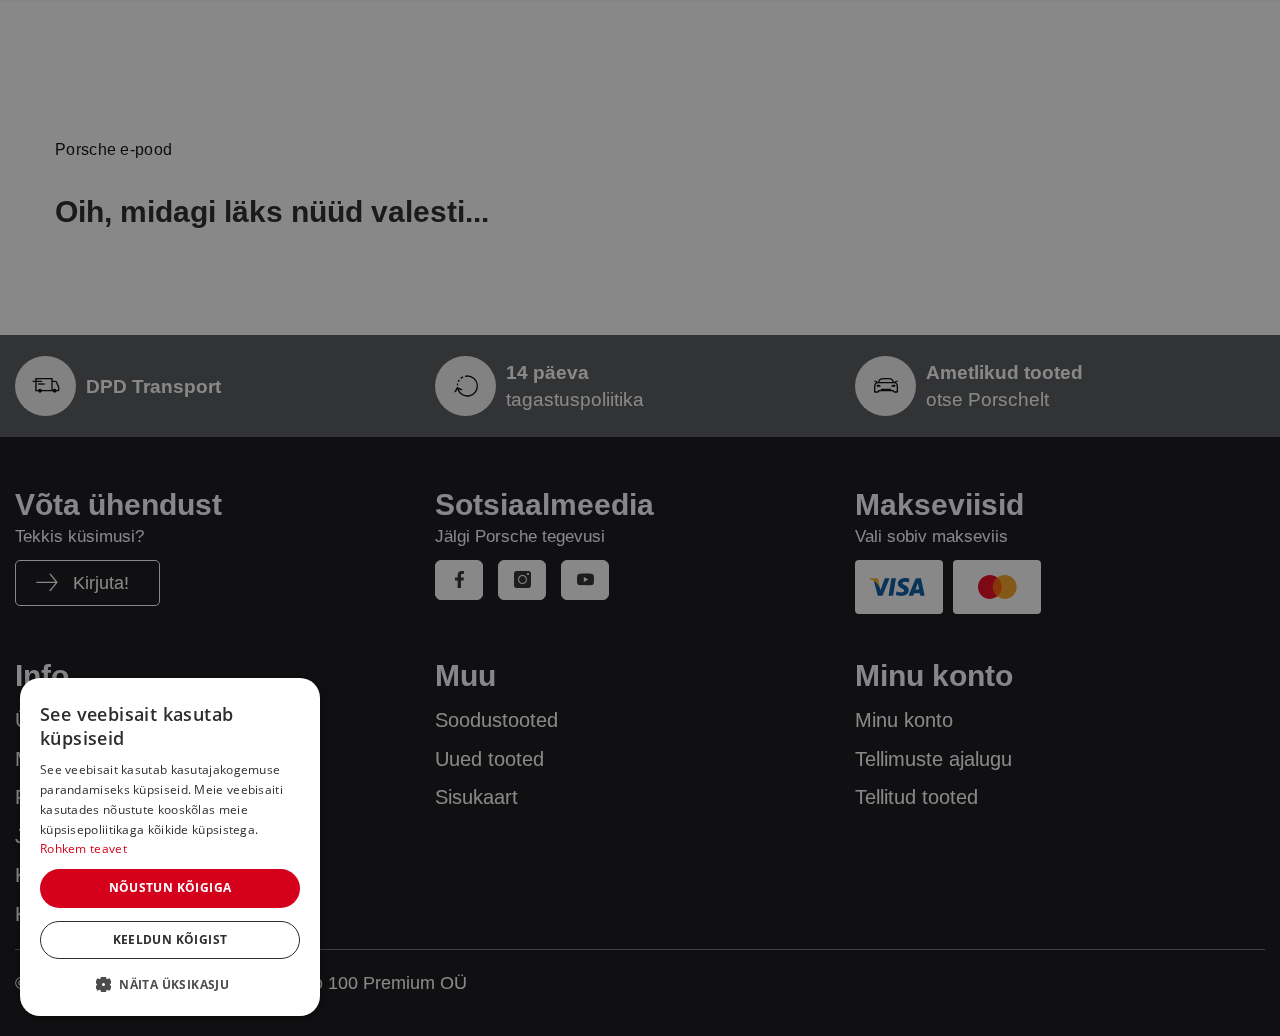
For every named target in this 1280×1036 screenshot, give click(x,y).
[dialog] (170, 847)
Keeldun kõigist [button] (170, 939)
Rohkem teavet (83, 848)
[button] (170, 984)
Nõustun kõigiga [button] (170, 887)
